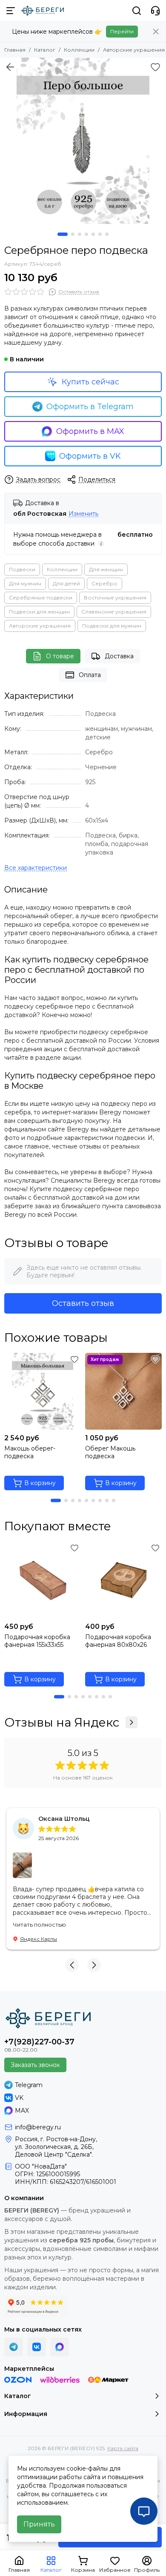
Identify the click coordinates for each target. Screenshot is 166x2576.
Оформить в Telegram (90, 407)
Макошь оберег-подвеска (30, 1452)
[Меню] (11, 11)
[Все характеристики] (36, 868)
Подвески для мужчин (112, 626)
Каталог (45, 50)
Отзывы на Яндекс (62, 1722)
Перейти (122, 31)
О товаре (60, 656)
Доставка (119, 656)
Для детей (66, 583)
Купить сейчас (90, 382)
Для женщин (106, 569)
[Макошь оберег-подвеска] (43, 1391)
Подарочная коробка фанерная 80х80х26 (118, 1641)
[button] (63, 234)
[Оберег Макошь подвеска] (123, 1391)
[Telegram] (14, 2347)
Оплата (90, 675)
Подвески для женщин (39, 612)
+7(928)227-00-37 (39, 2042)
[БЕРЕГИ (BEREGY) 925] (43, 11)
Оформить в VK (90, 456)
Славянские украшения (114, 612)
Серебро (104, 583)
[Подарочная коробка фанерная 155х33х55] (43, 1580)
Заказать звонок (35, 2065)
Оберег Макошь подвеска (110, 1452)
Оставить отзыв (83, 1303)
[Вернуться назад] (10, 67)
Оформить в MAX (90, 431)
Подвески (22, 569)
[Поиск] (137, 11)
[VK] (37, 2347)
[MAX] (60, 2347)
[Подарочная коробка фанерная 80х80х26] (123, 1580)
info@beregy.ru (38, 2127)
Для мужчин (25, 583)
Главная (15, 50)
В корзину (40, 1483)
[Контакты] (155, 11)
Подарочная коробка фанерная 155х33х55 (37, 1641)
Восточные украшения (115, 597)
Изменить (83, 514)
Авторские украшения (134, 50)
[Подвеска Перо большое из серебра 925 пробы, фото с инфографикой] (83, 141)
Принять (39, 2524)
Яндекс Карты (39, 1939)
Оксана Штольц (64, 1819)
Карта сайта (123, 2448)
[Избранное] (155, 67)
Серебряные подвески (41, 597)
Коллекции (79, 50)
